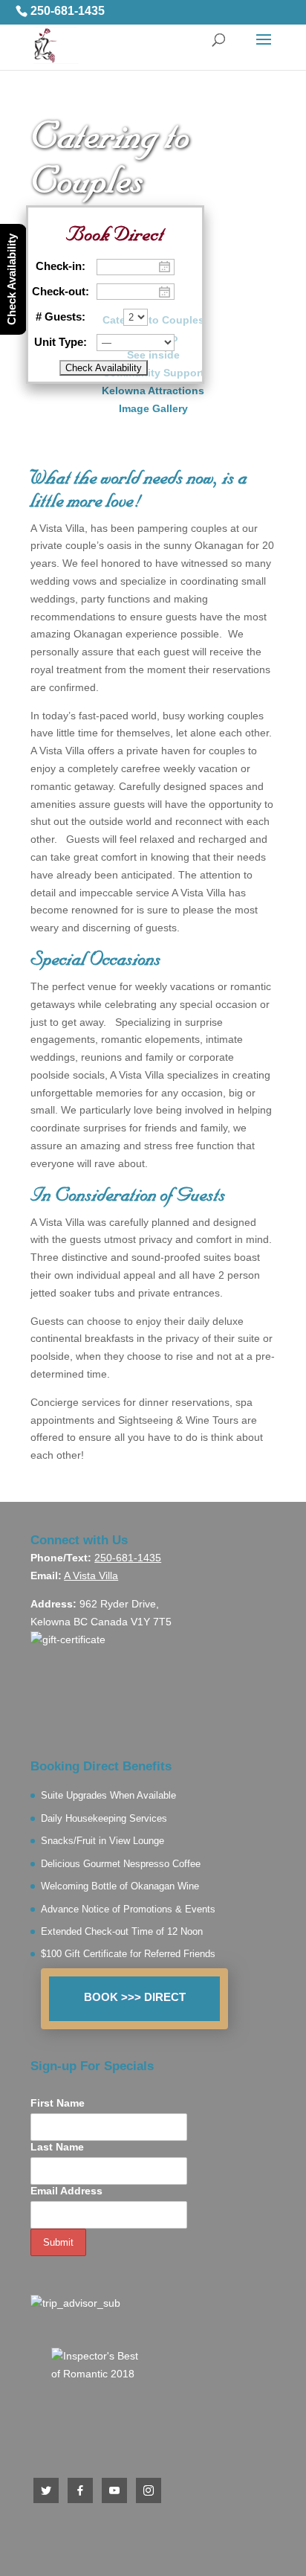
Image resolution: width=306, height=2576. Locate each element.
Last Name (57, 2147)
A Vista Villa (91, 1576)
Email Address (66, 2191)
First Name (58, 2103)
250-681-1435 (68, 12)
